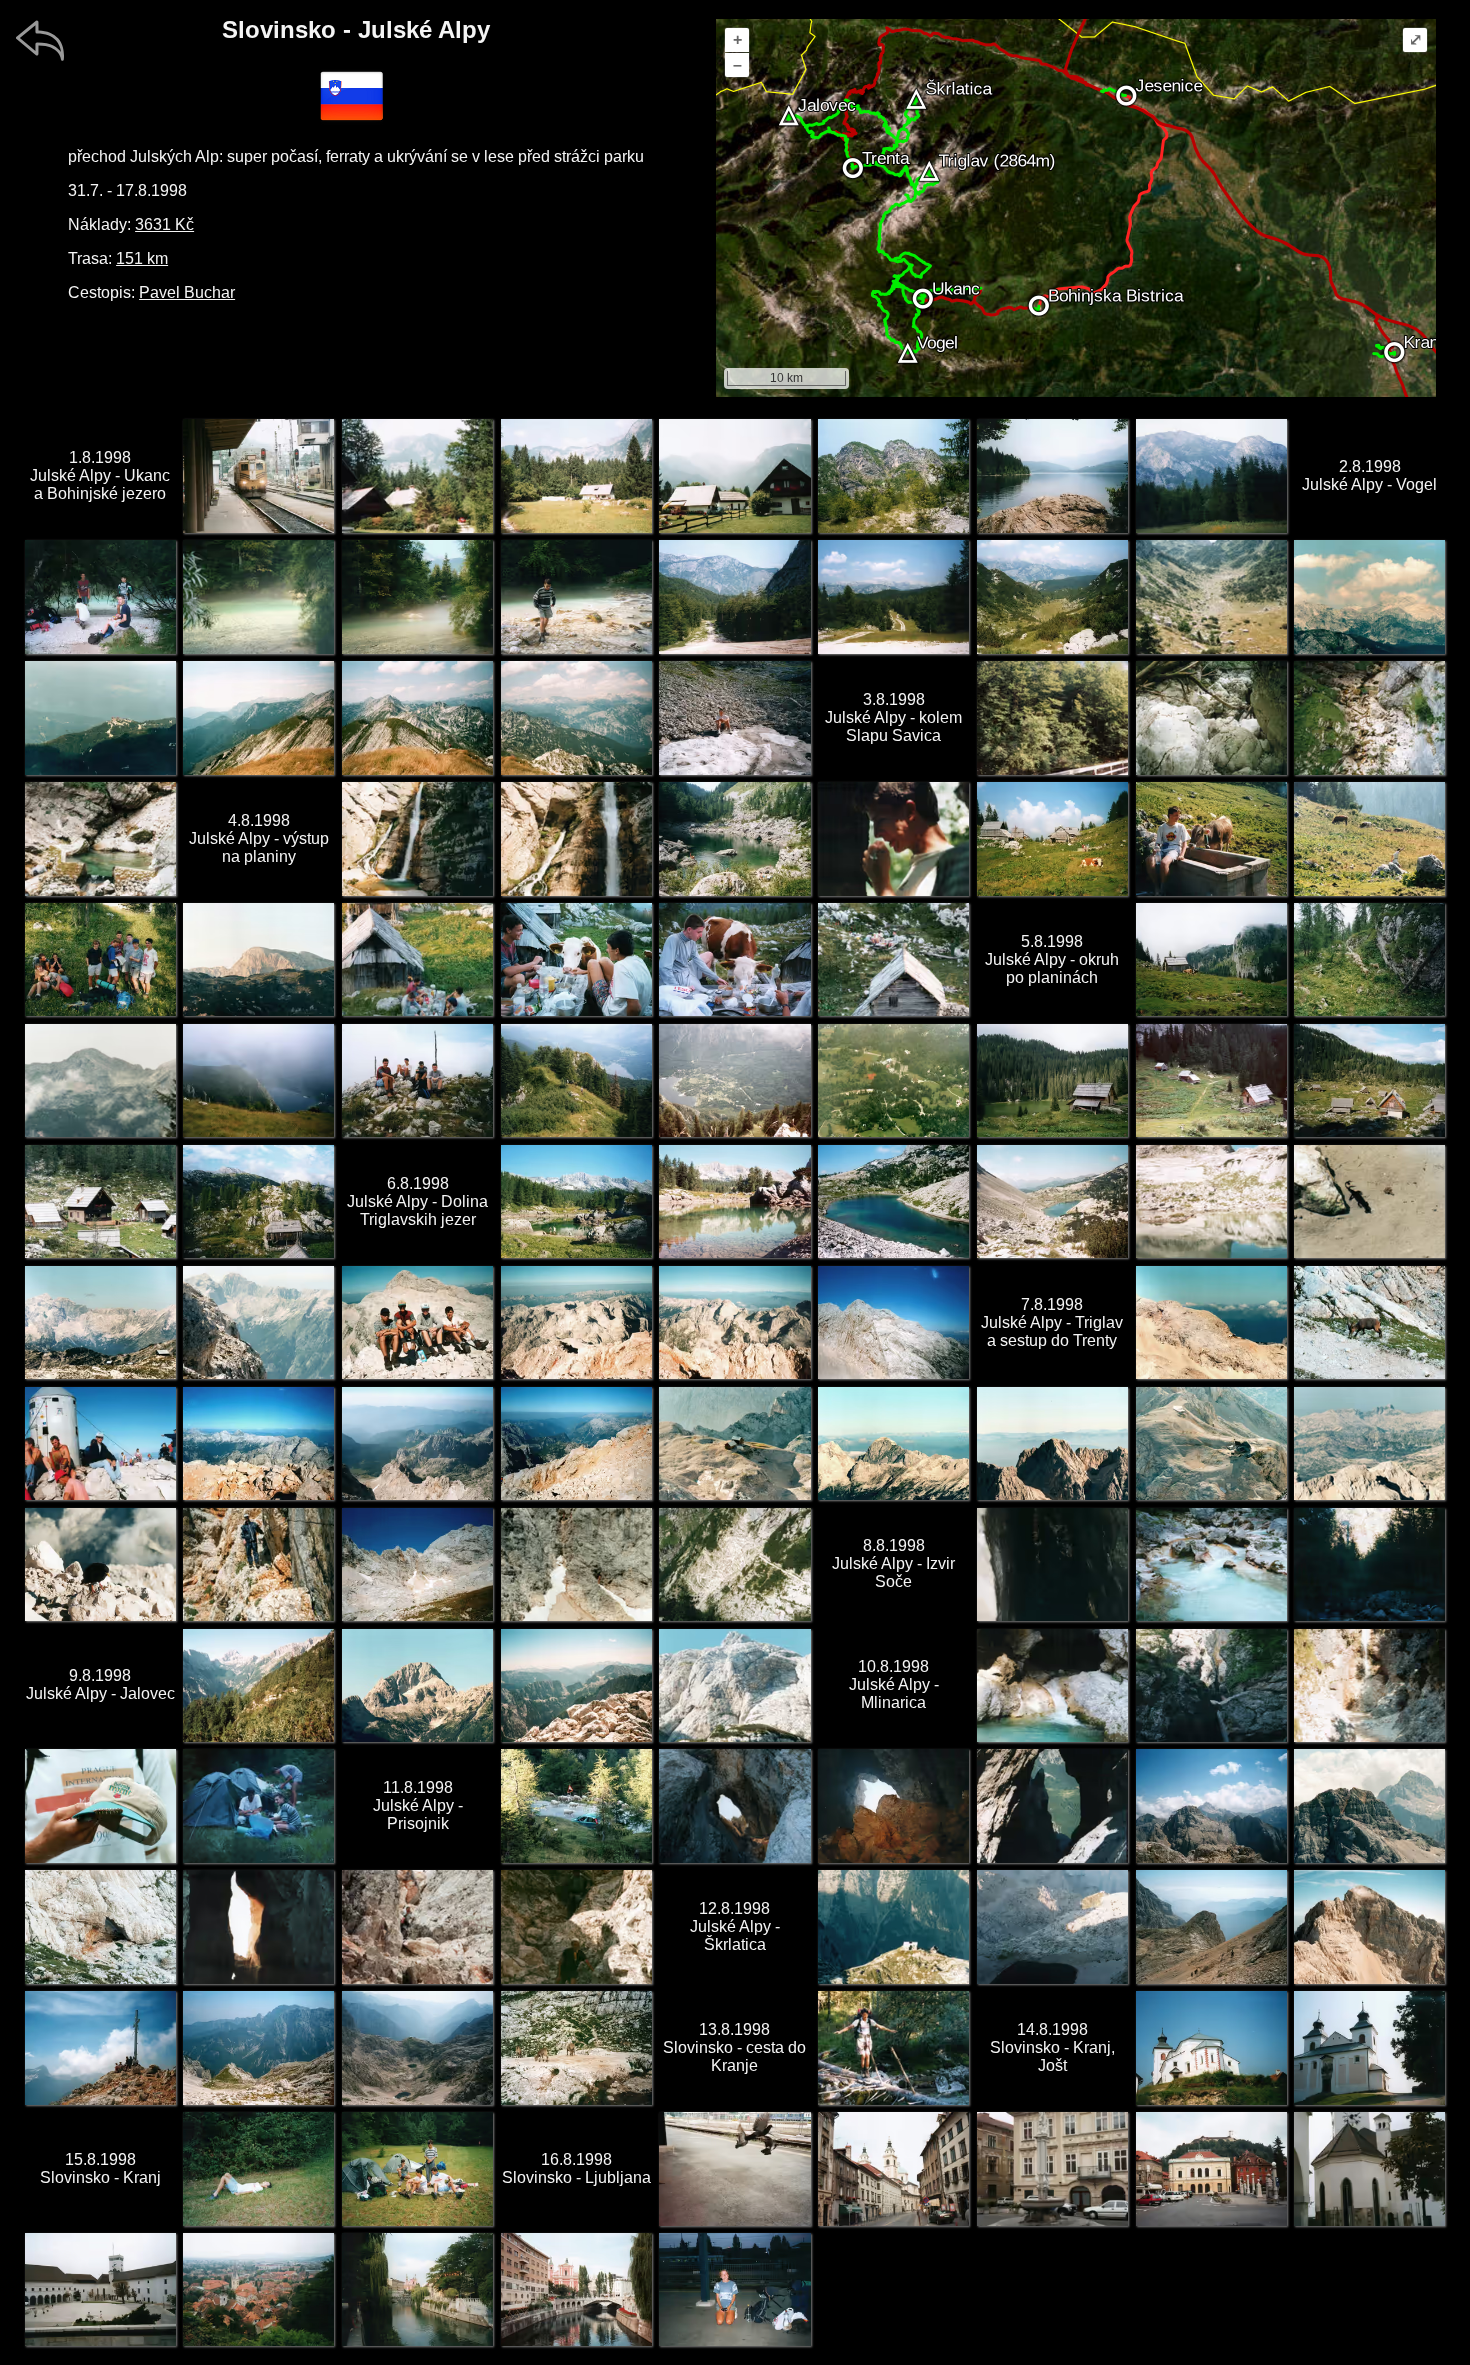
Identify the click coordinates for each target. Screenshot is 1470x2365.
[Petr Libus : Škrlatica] (1369, 1926)
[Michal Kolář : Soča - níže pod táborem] (1369, 1564)
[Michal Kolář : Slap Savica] (417, 838)
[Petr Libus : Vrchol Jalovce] (576, 1685)
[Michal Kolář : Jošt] (1211, 2047)
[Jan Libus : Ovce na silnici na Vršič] (576, 1805)
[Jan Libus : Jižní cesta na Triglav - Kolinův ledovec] (576, 1564)
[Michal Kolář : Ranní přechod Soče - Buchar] (893, 2047)
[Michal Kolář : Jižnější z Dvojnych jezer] (576, 1201)
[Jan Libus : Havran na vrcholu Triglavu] (100, 1564)
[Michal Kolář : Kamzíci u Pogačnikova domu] (576, 2047)
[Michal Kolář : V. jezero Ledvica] (893, 1201)
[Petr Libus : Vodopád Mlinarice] (1369, 1685)
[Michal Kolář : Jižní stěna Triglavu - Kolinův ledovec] (417, 1564)
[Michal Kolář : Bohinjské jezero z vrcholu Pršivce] (258, 1080)
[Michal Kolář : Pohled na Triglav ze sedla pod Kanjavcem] (893, 1322)
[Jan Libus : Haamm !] (893, 838)
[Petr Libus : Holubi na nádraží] (734, 2168)
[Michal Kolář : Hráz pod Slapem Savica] (1369, 717)
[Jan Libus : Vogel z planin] (100, 1080)
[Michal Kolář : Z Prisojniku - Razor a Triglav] (1211, 1805)
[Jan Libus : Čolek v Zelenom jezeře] (1369, 1201)
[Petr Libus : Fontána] (1052, 2168)
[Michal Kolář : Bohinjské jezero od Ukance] (1052, 475)
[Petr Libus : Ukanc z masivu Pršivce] (734, 1080)
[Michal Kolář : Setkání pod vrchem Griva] (100, 959)
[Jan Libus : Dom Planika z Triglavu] (734, 1443)
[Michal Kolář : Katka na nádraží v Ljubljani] (734, 2289)
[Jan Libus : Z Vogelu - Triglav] (1369, 596)
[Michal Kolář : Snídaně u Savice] (100, 596)
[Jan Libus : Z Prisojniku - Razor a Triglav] (1369, 1805)
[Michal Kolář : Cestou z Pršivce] (576, 1080)
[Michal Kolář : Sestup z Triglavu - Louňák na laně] (258, 1564)
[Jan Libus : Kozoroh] (1369, 1322)
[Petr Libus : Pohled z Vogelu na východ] (258, 717)
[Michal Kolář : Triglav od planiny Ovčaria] (258, 1201)
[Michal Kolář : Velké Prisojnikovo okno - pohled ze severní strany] (734, 1805)
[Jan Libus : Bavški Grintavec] (417, 1685)
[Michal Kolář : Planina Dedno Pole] (1369, 1080)
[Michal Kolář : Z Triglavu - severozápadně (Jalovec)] (258, 1443)
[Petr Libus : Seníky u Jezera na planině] (1211, 1080)
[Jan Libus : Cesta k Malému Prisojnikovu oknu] (100, 1926)
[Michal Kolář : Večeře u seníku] (417, 959)
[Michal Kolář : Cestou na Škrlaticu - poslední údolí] (1211, 1926)
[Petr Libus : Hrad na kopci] (1211, 2168)
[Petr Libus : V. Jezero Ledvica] (1052, 1201)
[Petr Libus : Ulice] (893, 2168)
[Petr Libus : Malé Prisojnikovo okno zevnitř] (258, 1926)
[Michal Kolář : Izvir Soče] (1052, 1564)
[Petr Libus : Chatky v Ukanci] (417, 475)
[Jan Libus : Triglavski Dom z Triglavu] (1211, 1443)
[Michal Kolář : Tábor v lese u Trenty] (258, 1805)
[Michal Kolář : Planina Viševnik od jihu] (1052, 838)
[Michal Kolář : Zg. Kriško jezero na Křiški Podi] (1052, 1926)
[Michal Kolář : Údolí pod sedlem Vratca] (1052, 596)
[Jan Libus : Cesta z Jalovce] (734, 1685)
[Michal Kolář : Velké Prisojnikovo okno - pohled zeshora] (1052, 1805)
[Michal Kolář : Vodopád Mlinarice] (1211, 1685)
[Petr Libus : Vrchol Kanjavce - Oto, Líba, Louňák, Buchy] (417, 1322)
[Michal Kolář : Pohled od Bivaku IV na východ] (258, 2047)
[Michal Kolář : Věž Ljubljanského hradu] (1369, 2168)
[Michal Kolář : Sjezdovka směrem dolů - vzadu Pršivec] (734, 596)
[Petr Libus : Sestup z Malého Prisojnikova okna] (417, 1926)
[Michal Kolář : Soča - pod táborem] (1211, 1564)
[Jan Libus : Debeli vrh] (258, 959)
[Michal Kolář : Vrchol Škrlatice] (100, 2047)
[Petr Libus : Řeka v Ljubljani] (576, 2289)
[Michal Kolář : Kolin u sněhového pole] (734, 717)
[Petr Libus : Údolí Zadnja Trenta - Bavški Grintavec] (258, 1685)
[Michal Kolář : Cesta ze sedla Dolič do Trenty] (734, 1564)
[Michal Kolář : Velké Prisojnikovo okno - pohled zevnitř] (893, 1805)
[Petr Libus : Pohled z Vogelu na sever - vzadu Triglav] (576, 717)
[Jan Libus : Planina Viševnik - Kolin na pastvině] (1369, 838)
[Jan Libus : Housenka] (100, 1805)
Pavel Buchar (187, 292)
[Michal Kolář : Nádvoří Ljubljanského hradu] (100, 2289)
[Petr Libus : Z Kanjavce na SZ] (734, 1322)
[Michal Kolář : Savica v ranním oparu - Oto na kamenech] (576, 596)
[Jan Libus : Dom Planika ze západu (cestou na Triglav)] (1211, 1322)
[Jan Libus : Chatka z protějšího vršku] (893, 959)
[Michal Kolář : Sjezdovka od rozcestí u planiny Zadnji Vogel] (893, 596)
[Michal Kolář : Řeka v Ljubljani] (417, 2289)
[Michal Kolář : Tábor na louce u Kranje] (417, 2168)
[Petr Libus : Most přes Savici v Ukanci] (1052, 717)
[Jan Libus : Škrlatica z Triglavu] (1052, 1443)
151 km (142, 258)
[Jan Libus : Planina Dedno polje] (100, 1201)
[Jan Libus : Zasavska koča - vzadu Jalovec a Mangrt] (100, 1322)
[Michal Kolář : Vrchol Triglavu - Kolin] (100, 1443)
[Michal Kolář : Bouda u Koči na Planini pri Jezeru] (1052, 1080)
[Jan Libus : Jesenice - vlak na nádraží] (258, 475)
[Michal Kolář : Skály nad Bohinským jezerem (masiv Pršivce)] (893, 475)
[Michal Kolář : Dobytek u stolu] (576, 959)
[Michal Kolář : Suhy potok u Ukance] (1211, 717)
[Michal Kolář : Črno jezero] (734, 838)
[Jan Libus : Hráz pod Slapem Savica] (100, 838)
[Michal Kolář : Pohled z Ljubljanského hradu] (258, 2289)
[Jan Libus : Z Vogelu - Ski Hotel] (100, 717)
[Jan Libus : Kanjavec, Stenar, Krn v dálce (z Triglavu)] (1369, 1443)
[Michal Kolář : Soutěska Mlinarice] (1052, 1685)
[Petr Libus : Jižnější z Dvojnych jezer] (734, 1201)
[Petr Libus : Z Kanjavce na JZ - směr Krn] (576, 1322)
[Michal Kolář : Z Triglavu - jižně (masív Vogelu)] (417, 1443)
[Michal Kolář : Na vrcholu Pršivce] (417, 1080)
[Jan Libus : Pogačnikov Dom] (893, 1926)
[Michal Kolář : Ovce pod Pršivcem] (1369, 959)
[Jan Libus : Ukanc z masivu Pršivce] (893, 1080)
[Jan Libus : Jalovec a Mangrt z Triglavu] (893, 1443)
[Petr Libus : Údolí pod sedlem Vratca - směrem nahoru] (1211, 596)
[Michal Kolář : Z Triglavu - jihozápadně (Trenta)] (576, 1443)
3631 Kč (164, 224)
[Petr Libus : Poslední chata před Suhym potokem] (576, 475)
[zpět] (40, 40)
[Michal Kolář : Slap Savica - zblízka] (576, 838)
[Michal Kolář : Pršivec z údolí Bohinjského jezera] (1211, 475)
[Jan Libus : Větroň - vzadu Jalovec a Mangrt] (258, 1322)
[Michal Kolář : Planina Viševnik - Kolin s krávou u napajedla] (1211, 838)
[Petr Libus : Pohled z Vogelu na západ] (417, 717)
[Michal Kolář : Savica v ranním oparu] (258, 596)
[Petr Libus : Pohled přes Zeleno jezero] (1211, 1201)
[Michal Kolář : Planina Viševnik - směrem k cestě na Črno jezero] (1211, 959)
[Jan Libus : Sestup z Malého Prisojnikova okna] (576, 1926)
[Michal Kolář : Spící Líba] (258, 2168)
